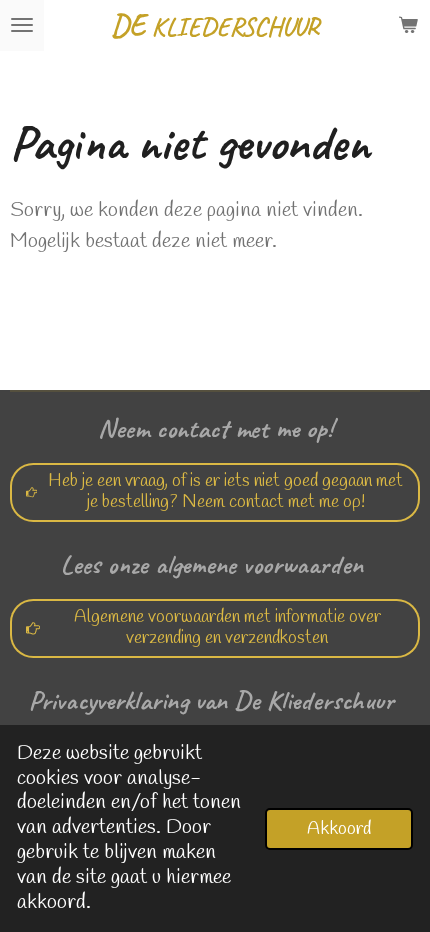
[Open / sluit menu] (22, 25)
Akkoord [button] (339, 829)
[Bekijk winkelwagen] (408, 25)
